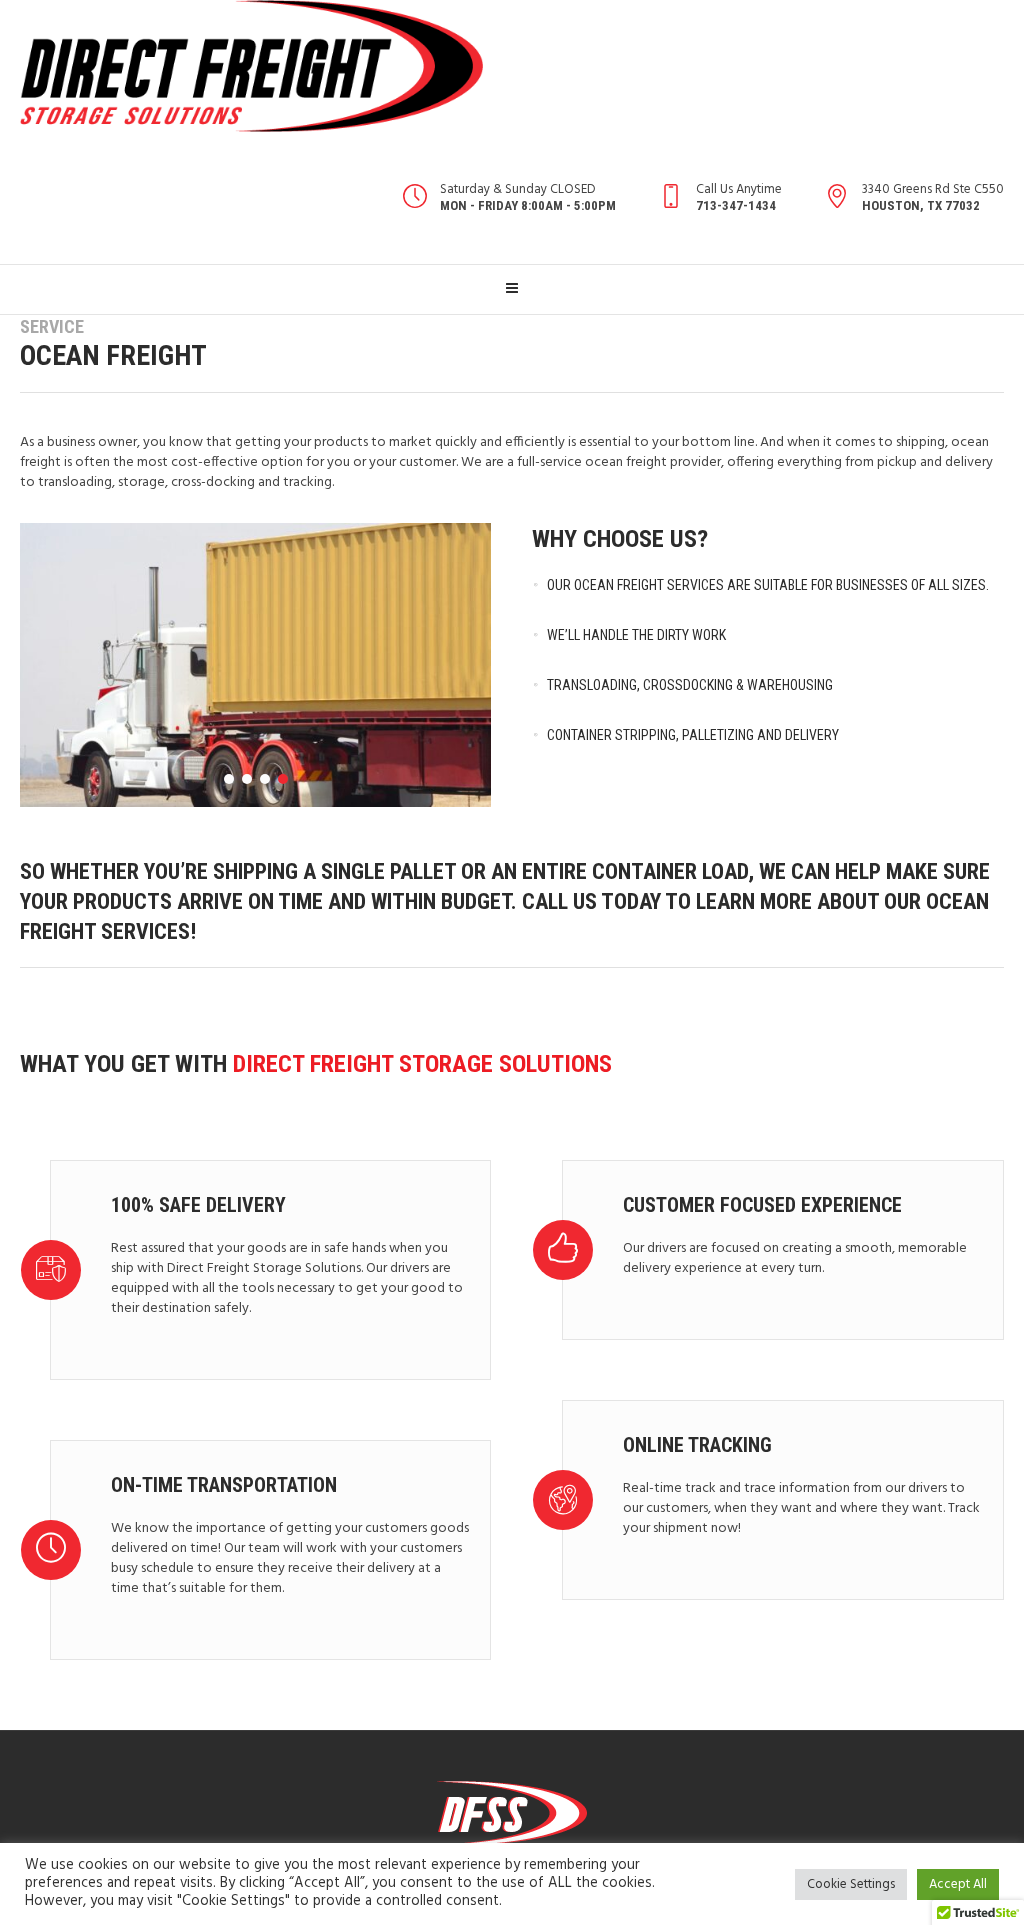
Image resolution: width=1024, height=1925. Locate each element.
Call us (559, 901)
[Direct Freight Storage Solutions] (512, 1813)
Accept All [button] (958, 1884)
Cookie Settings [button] (851, 1884)
